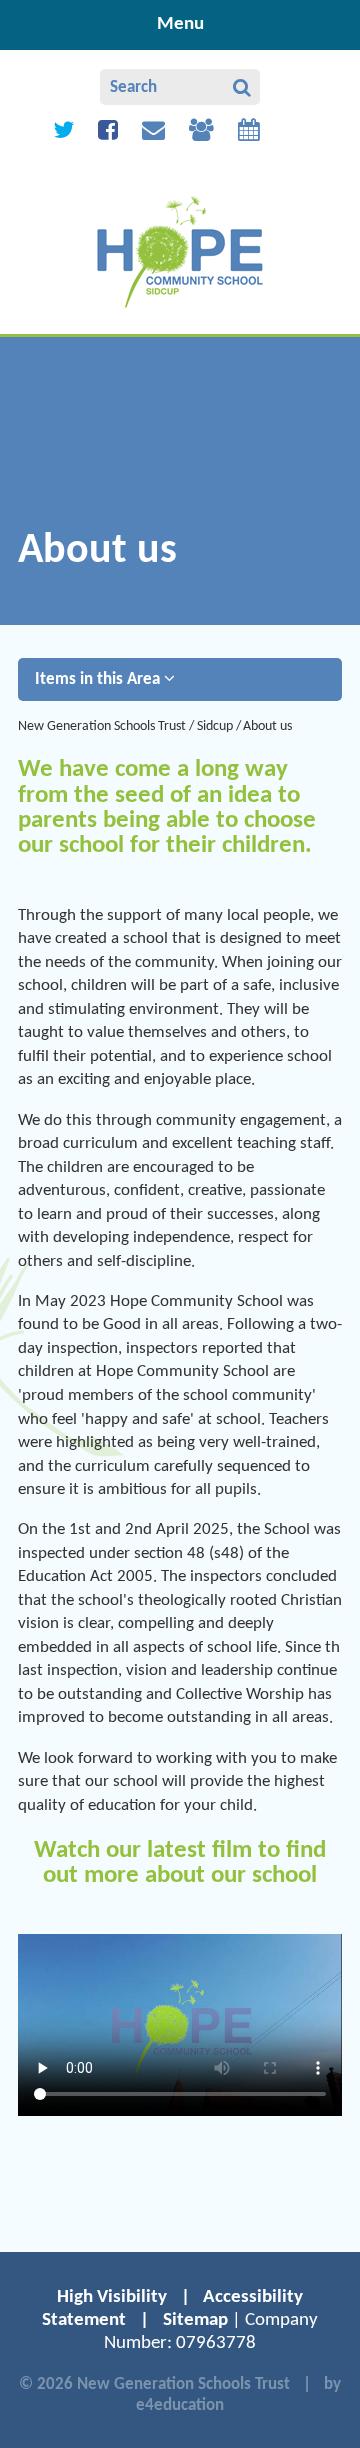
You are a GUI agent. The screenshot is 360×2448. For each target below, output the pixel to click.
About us (267, 726)
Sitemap (195, 2320)
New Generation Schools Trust (102, 726)
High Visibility (112, 2297)
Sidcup (215, 726)
